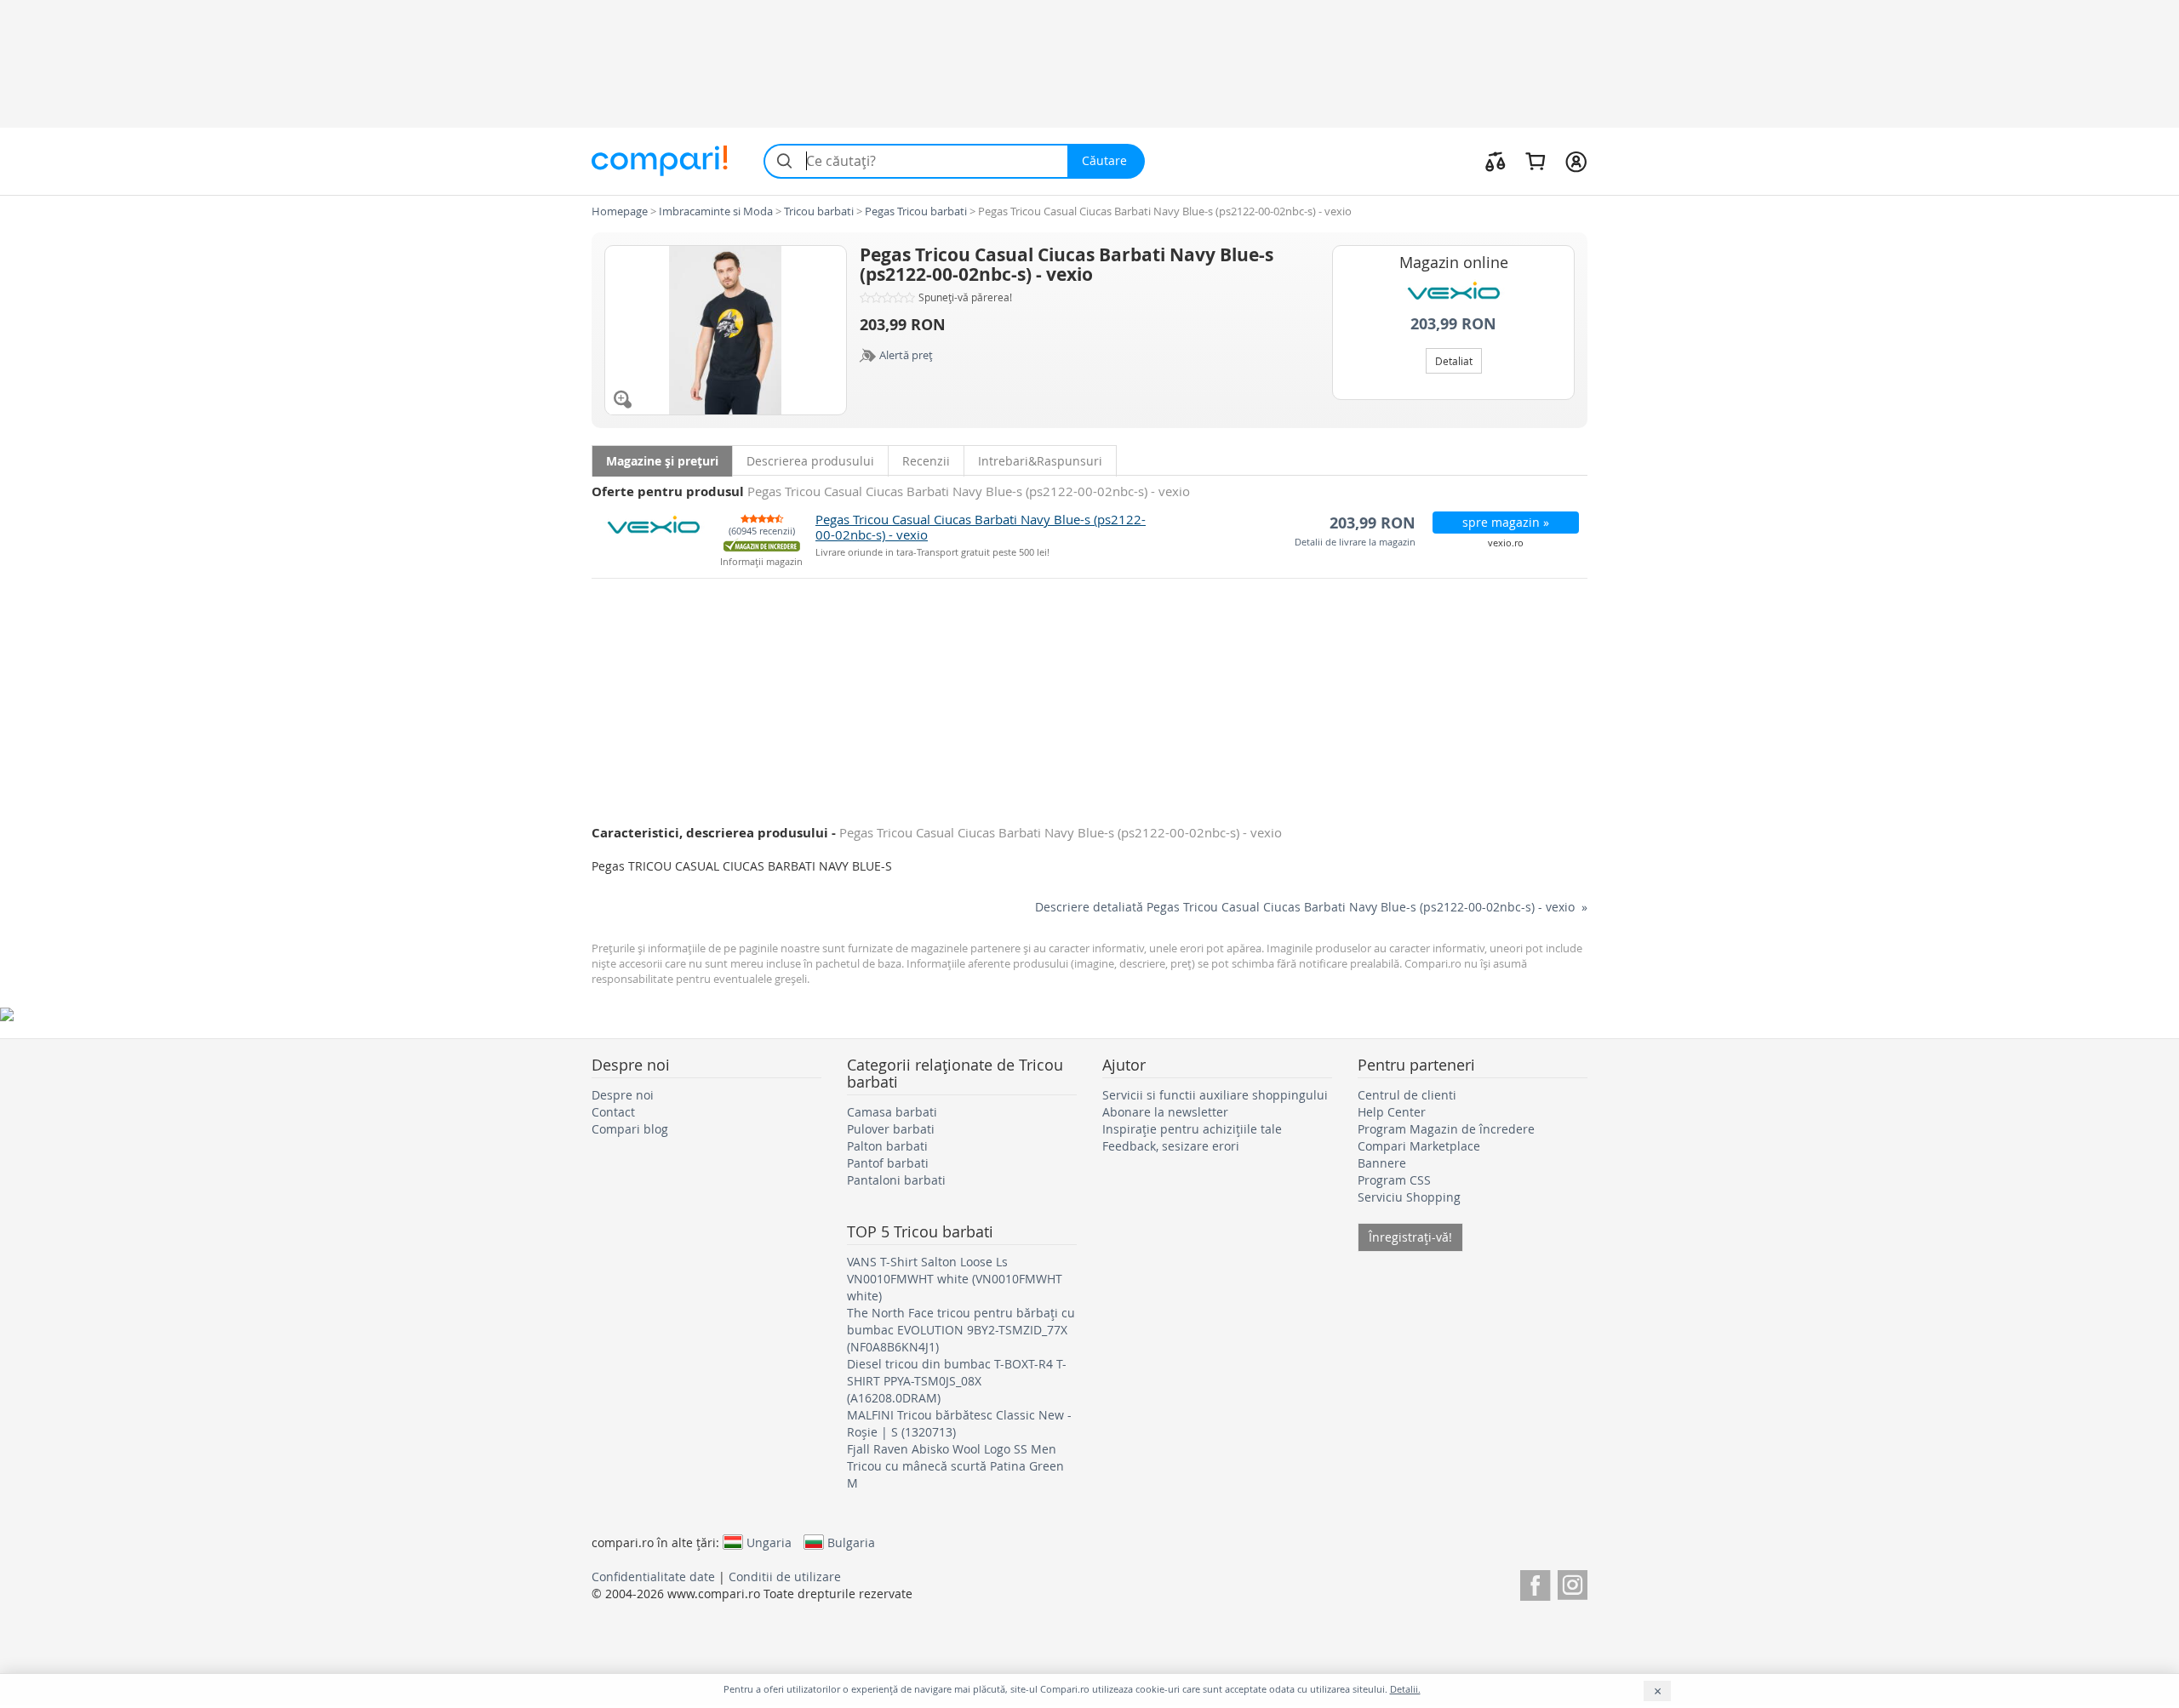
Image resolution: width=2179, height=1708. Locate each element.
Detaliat (1454, 361)
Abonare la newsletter (1165, 1112)
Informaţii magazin (761, 562)
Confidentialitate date (653, 1577)
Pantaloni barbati (896, 1180)
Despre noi (623, 1095)
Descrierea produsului (810, 461)
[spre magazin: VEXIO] (1453, 292)
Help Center (1392, 1112)
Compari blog (630, 1129)
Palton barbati (887, 1146)
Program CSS (1394, 1180)
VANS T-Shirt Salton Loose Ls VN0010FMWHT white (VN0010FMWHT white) (955, 1279)
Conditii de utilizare (785, 1577)
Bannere (1382, 1163)
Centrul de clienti (1407, 1095)
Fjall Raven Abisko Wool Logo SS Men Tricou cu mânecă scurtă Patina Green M (955, 1466)
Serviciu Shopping (1409, 1197)
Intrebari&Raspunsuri (1040, 461)
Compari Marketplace (1419, 1146)
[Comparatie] (1496, 161)
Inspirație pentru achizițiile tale (1192, 1129)
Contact (613, 1112)
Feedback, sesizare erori (1171, 1146)
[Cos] (1535, 161)
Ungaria (769, 1542)
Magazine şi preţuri (662, 461)
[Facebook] (1535, 1582)
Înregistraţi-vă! (1410, 1237)
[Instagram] (1573, 1582)
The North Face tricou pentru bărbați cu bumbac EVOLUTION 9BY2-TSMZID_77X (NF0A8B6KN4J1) (961, 1330)
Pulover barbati (891, 1129)
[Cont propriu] (1576, 161)
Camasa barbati (892, 1112)
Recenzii (926, 461)
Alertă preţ (906, 355)
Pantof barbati (888, 1163)
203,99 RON (1453, 324)
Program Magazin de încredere (1446, 1129)
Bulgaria (851, 1542)
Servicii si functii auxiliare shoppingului (1215, 1095)
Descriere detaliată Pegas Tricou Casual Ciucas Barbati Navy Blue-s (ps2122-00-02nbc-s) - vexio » (1311, 907)
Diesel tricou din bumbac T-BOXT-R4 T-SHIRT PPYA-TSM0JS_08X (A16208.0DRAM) (957, 1381)
